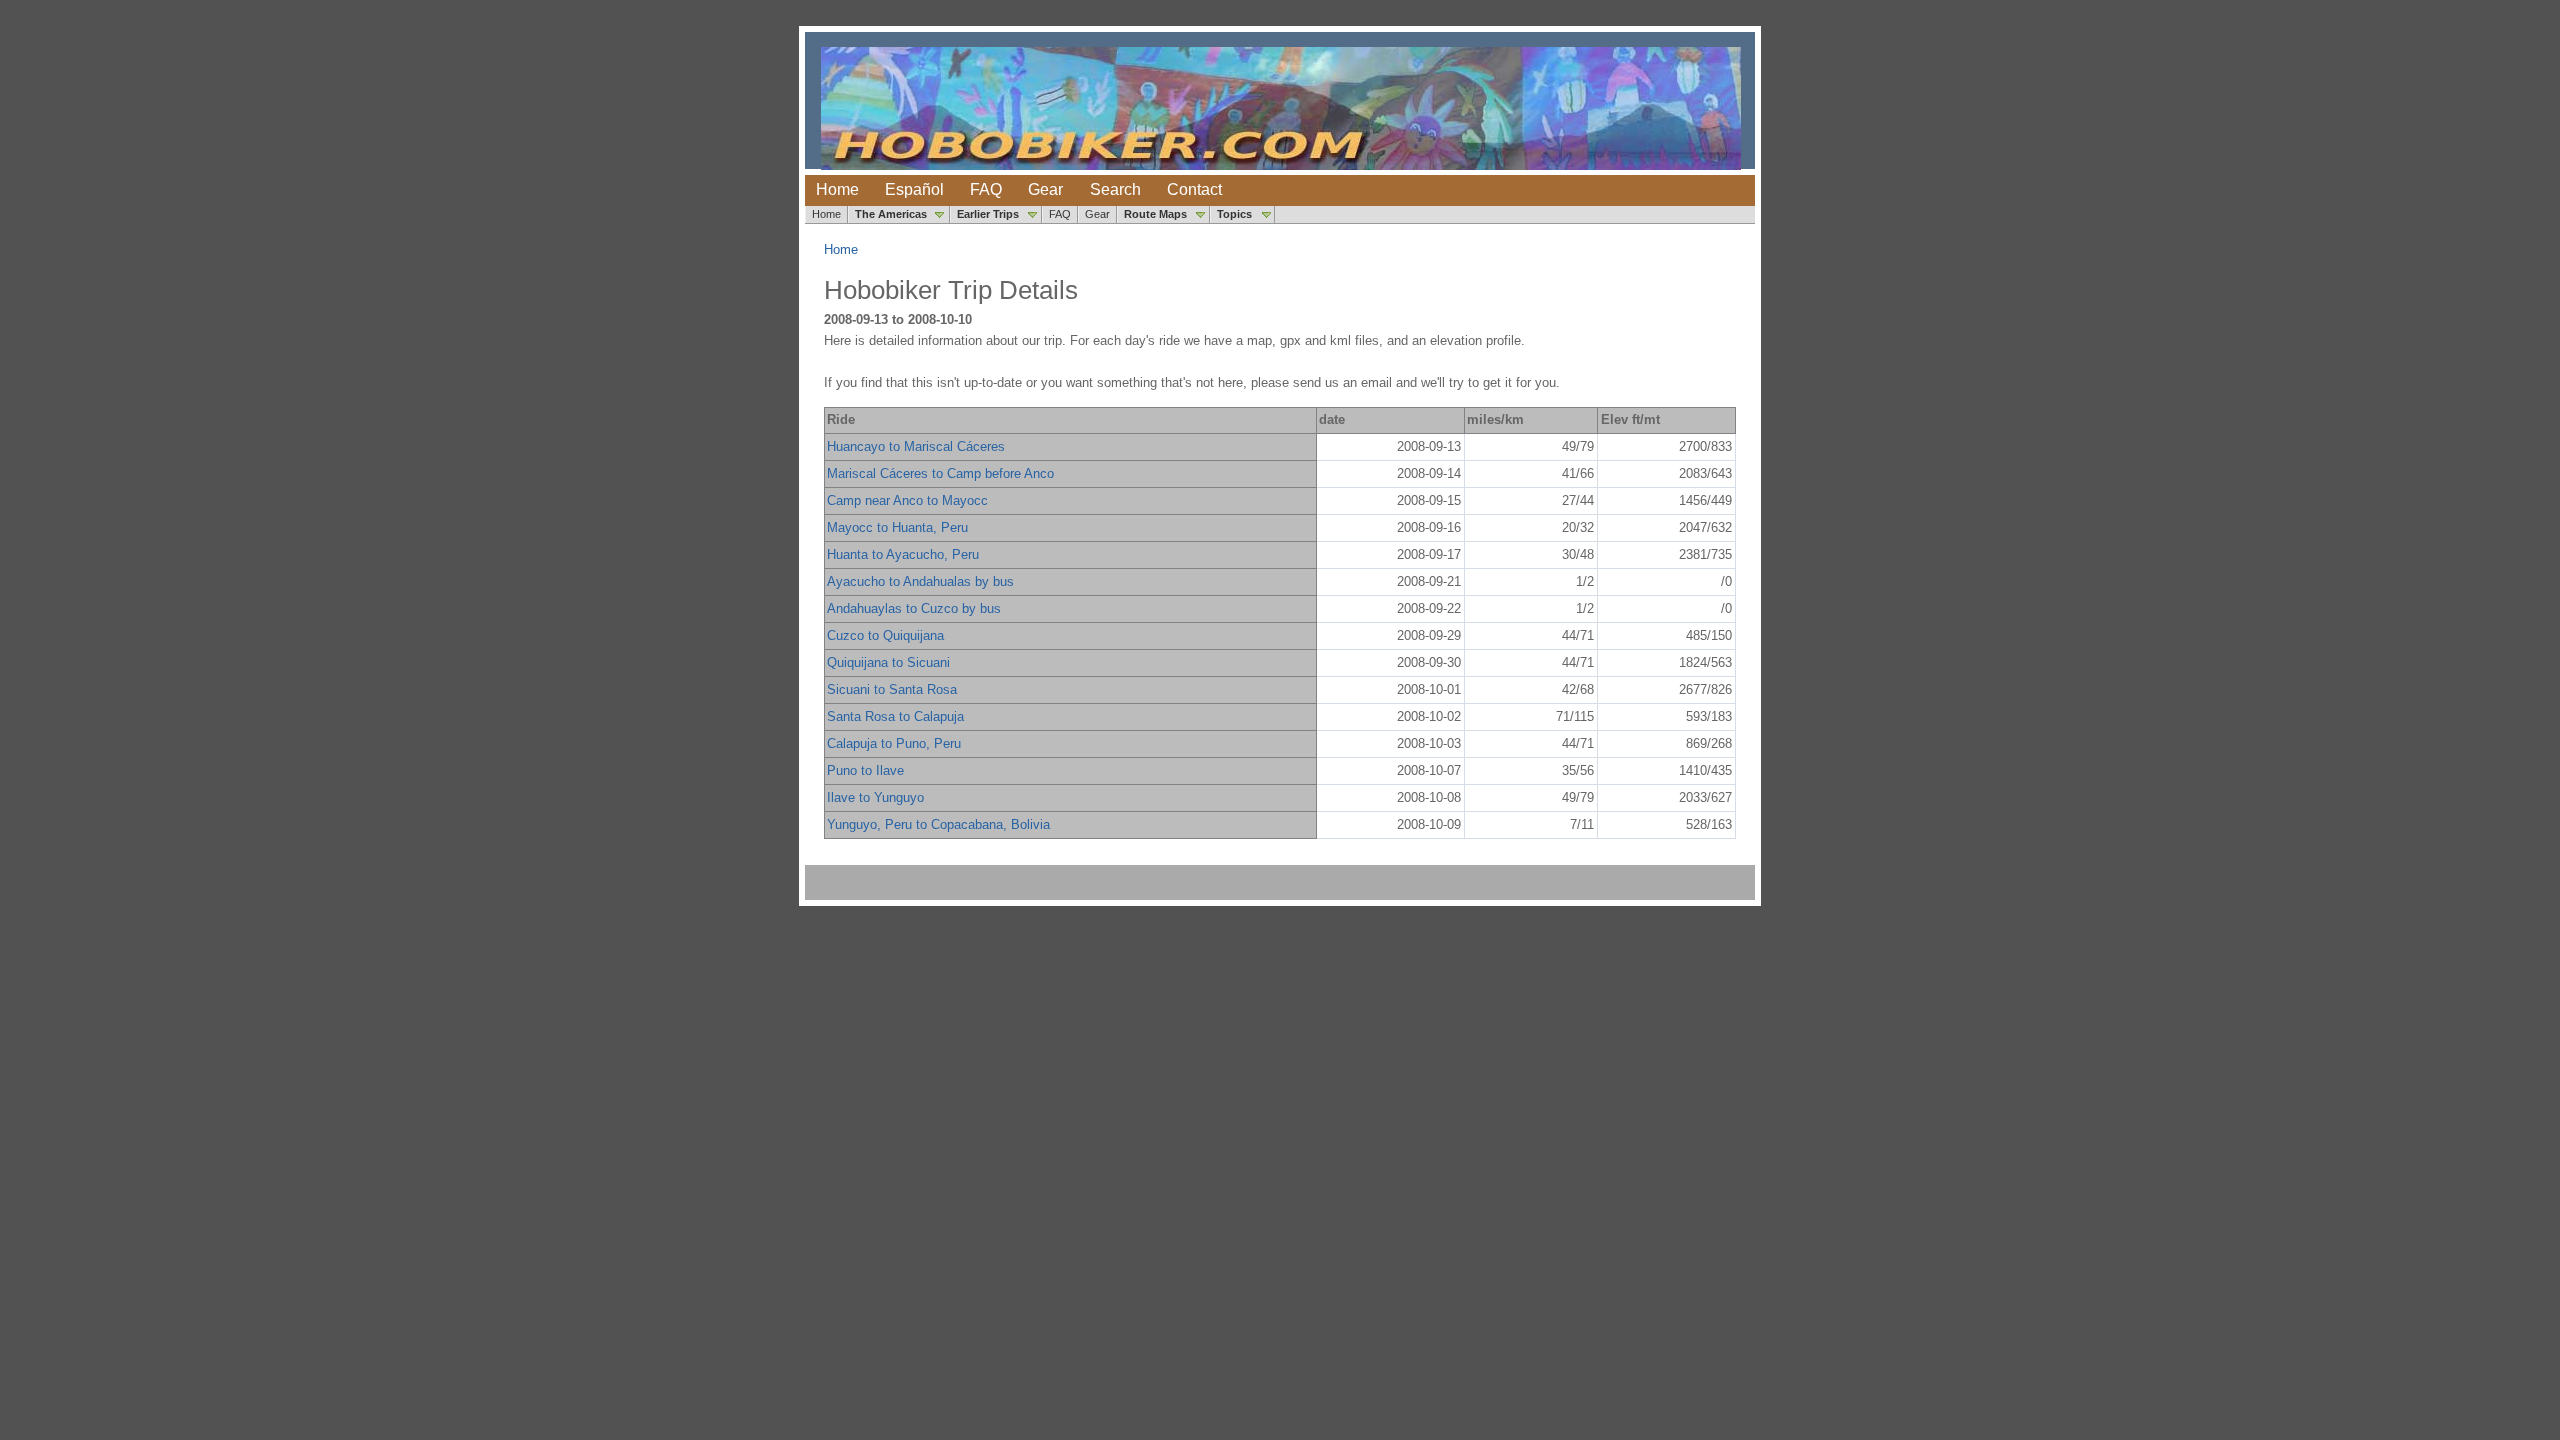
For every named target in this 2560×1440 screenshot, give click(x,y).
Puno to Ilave (865, 770)
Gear (1045, 189)
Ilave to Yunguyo (875, 797)
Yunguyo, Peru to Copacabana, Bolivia (938, 824)
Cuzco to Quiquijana (885, 635)
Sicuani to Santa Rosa (892, 689)
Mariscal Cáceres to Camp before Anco (940, 473)
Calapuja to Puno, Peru (894, 743)
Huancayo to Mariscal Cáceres (916, 446)
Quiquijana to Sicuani (888, 662)
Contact (1194, 189)
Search (1115, 189)
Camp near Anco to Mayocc (907, 500)
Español (914, 189)
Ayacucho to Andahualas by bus (920, 581)
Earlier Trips (988, 214)
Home (837, 189)
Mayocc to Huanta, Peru (897, 527)
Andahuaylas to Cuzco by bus (914, 608)
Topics (1234, 214)
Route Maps (1155, 214)
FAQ (986, 189)
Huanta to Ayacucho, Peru (903, 554)
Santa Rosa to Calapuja (895, 716)
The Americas (891, 214)
